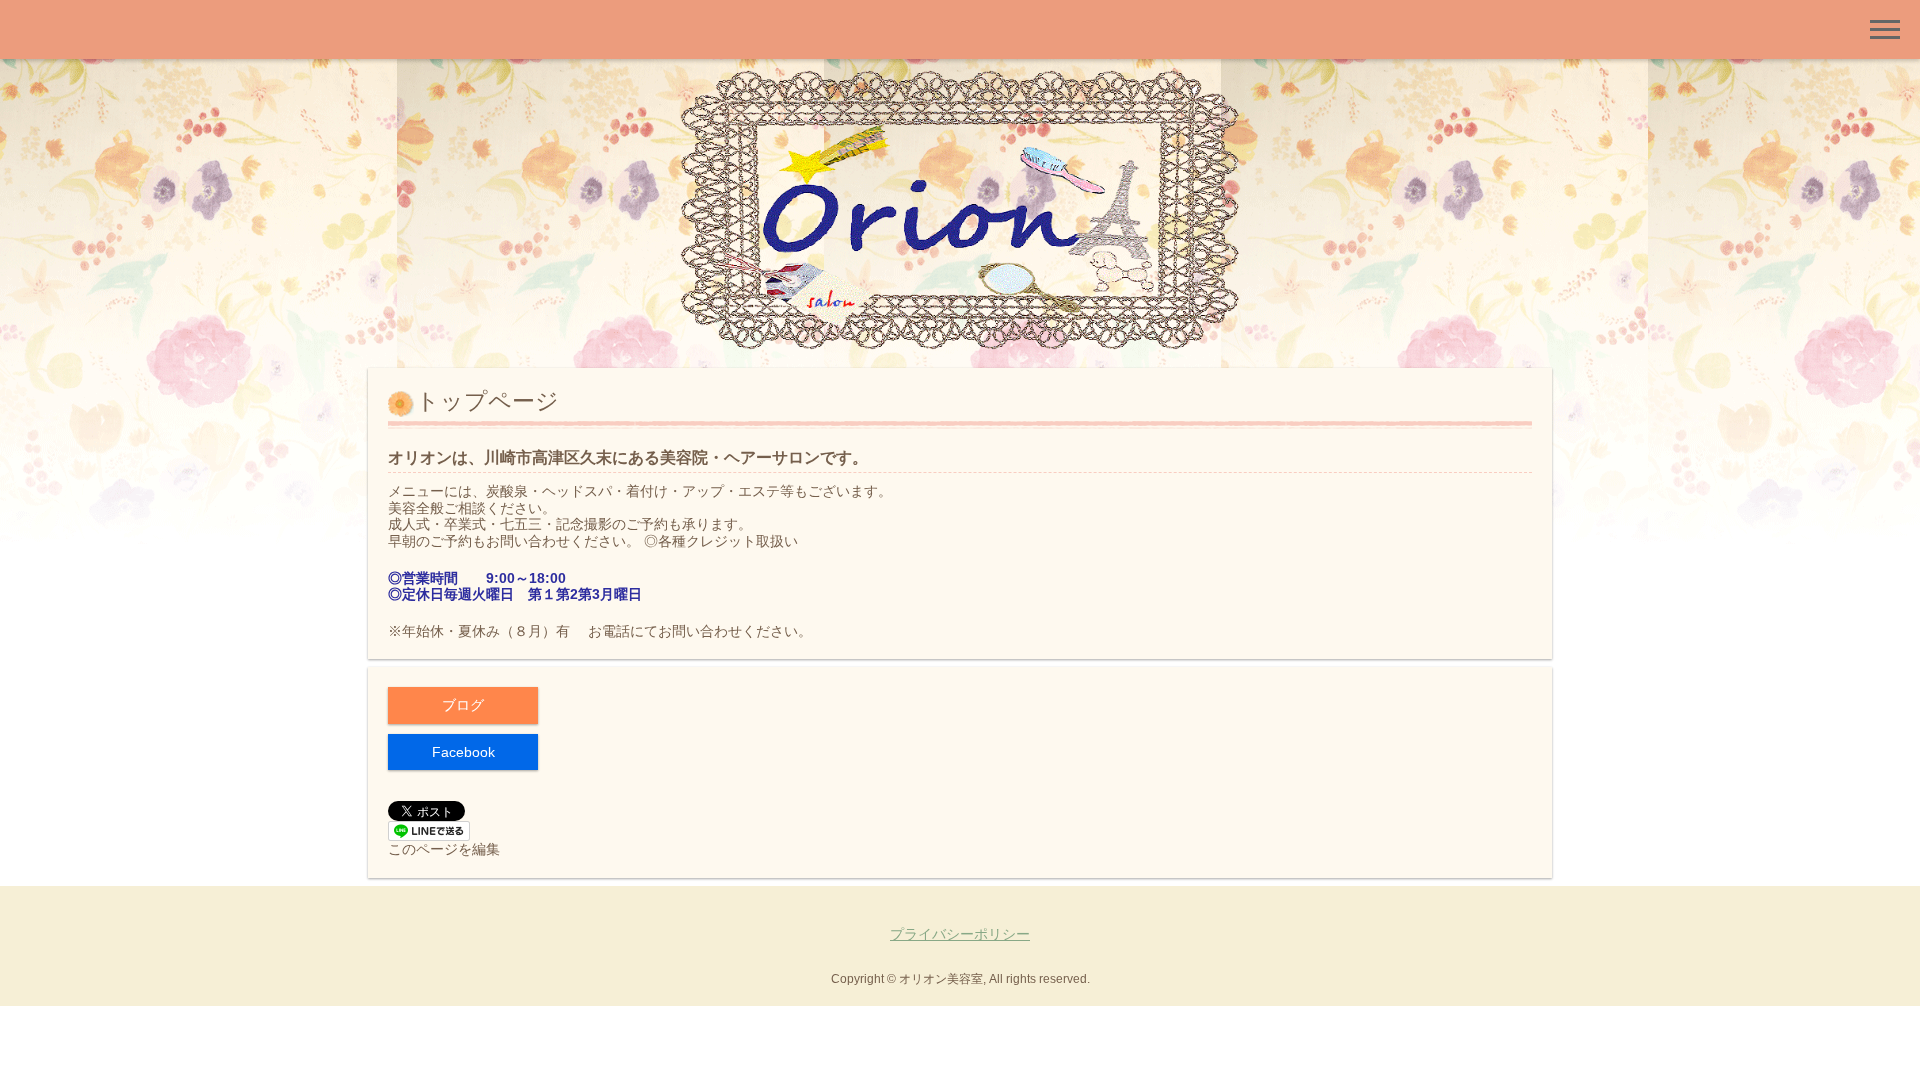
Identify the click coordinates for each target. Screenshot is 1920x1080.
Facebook (463, 752)
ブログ (463, 705)
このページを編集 (444, 849)
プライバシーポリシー (960, 934)
